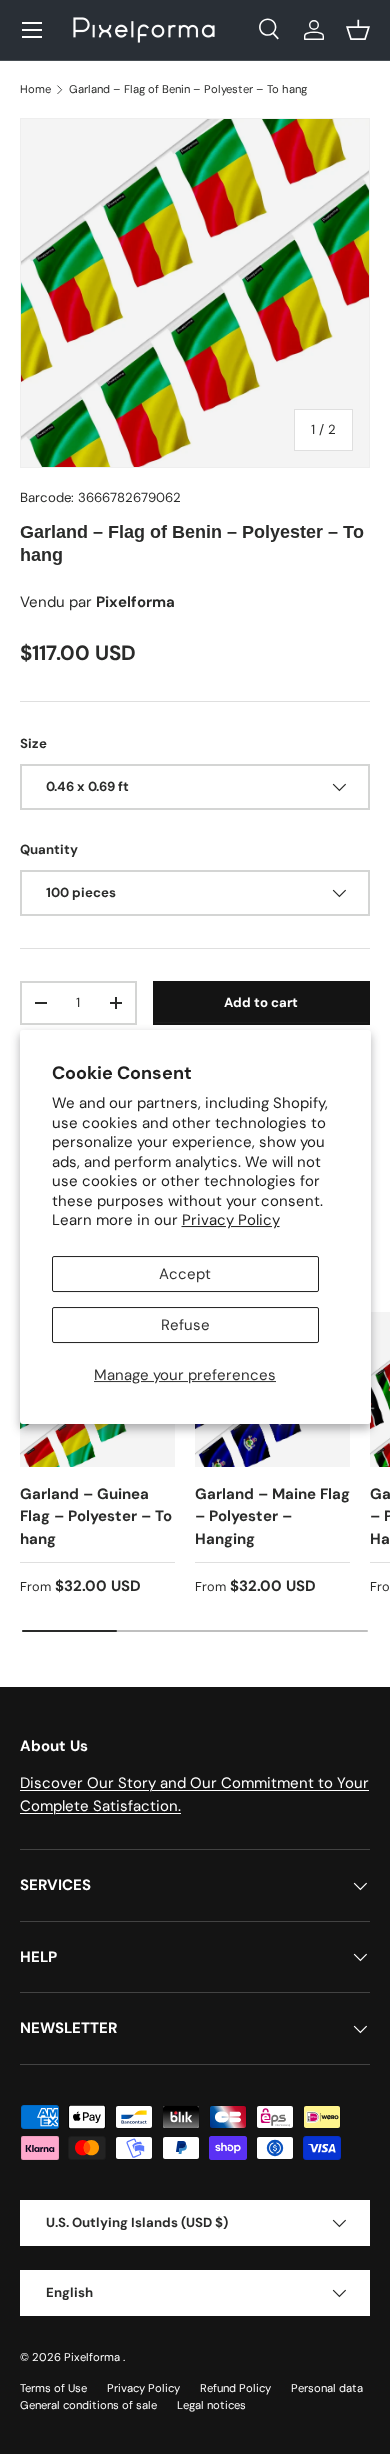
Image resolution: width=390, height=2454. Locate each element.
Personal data (327, 2388)
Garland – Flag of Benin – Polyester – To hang (188, 89)
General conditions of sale (88, 2405)
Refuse (185, 1325)
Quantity (49, 849)
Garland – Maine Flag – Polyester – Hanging (272, 1516)
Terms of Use (53, 2388)
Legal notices (211, 2405)
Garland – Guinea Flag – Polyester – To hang (96, 1516)
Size (33, 743)
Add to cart (261, 1002)
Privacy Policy (231, 1220)
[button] (358, 30)
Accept (185, 1274)
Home (35, 89)
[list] (195, 293)
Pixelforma (93, 2357)
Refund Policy (235, 2388)
